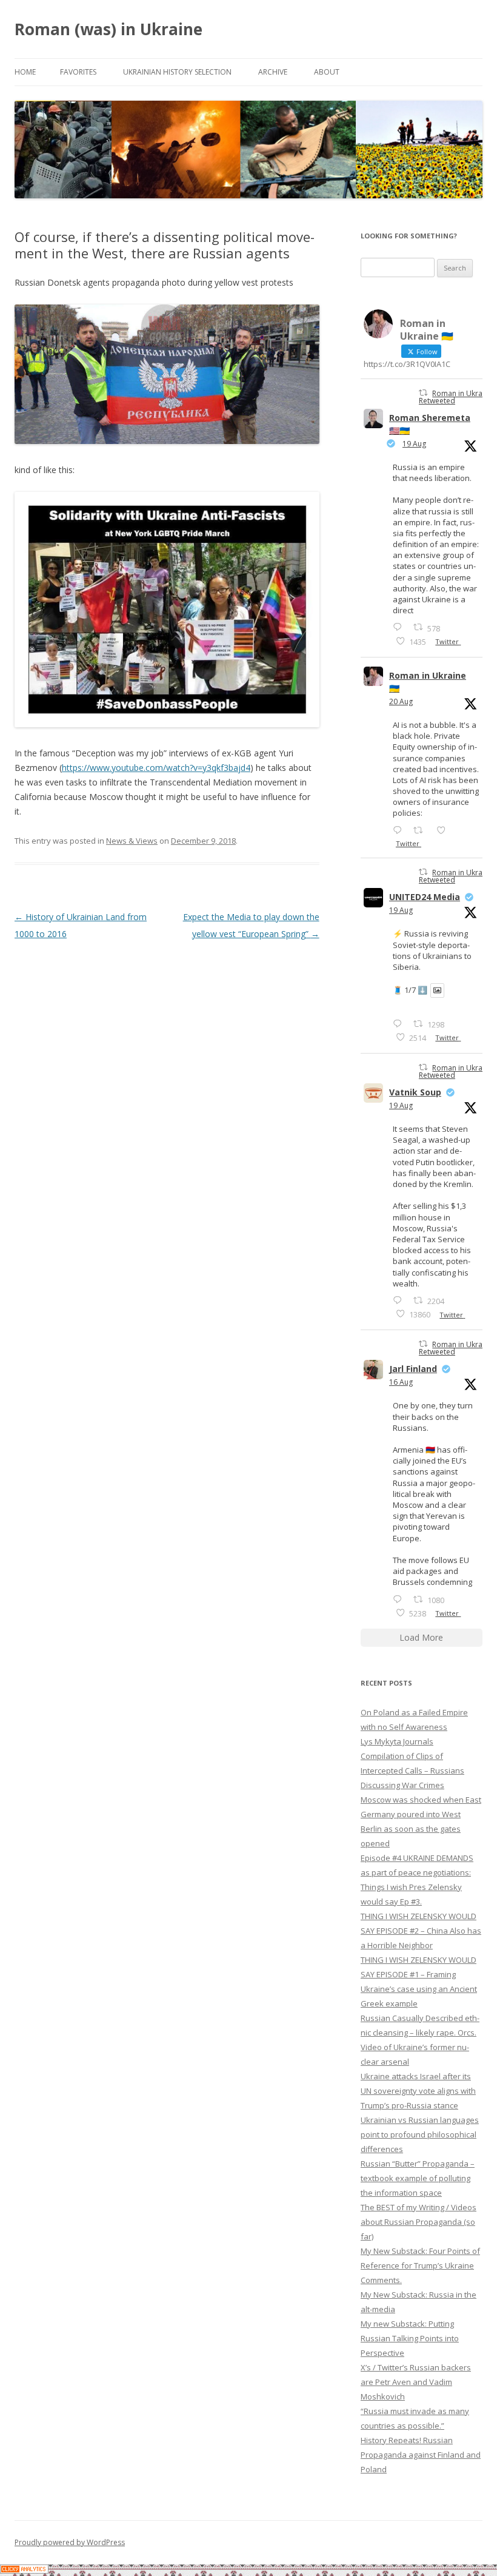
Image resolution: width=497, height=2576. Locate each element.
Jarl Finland (413, 1369)
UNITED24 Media (425, 897)
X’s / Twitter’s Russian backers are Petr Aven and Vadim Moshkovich (416, 2382)
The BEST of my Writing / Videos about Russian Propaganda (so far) (419, 2222)
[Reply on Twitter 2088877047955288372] (400, 1599)
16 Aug (401, 1382)
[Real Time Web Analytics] (24, 2570)
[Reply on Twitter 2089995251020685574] (400, 1300)
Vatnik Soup (415, 1092)
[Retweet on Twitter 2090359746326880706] (422, 830)
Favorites (78, 72)
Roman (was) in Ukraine (108, 29)
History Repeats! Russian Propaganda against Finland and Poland (421, 2455)
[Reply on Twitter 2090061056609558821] (400, 627)
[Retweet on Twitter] (423, 393)
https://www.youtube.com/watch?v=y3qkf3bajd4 (156, 768)
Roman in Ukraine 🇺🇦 (428, 682)
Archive (273, 72)
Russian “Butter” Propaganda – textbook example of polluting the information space (418, 2178)
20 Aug (401, 701)
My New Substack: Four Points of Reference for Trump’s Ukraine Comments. (420, 2265)
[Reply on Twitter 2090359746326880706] (400, 830)
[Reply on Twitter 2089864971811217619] (400, 1024)
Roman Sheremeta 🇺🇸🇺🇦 (430, 424)
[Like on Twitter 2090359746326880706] (445, 830)
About (327, 72)
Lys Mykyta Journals (397, 1741)
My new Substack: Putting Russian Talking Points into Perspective (410, 2338)
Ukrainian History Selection (177, 72)
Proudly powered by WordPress (70, 2542)
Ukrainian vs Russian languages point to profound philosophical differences (420, 2134)
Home (25, 72)
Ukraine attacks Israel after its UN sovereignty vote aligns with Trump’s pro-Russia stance (418, 2091)
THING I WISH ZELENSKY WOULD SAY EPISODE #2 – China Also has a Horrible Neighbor (421, 1931)
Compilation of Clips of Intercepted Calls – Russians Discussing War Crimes (412, 1771)
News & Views (132, 841)
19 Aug (414, 444)
